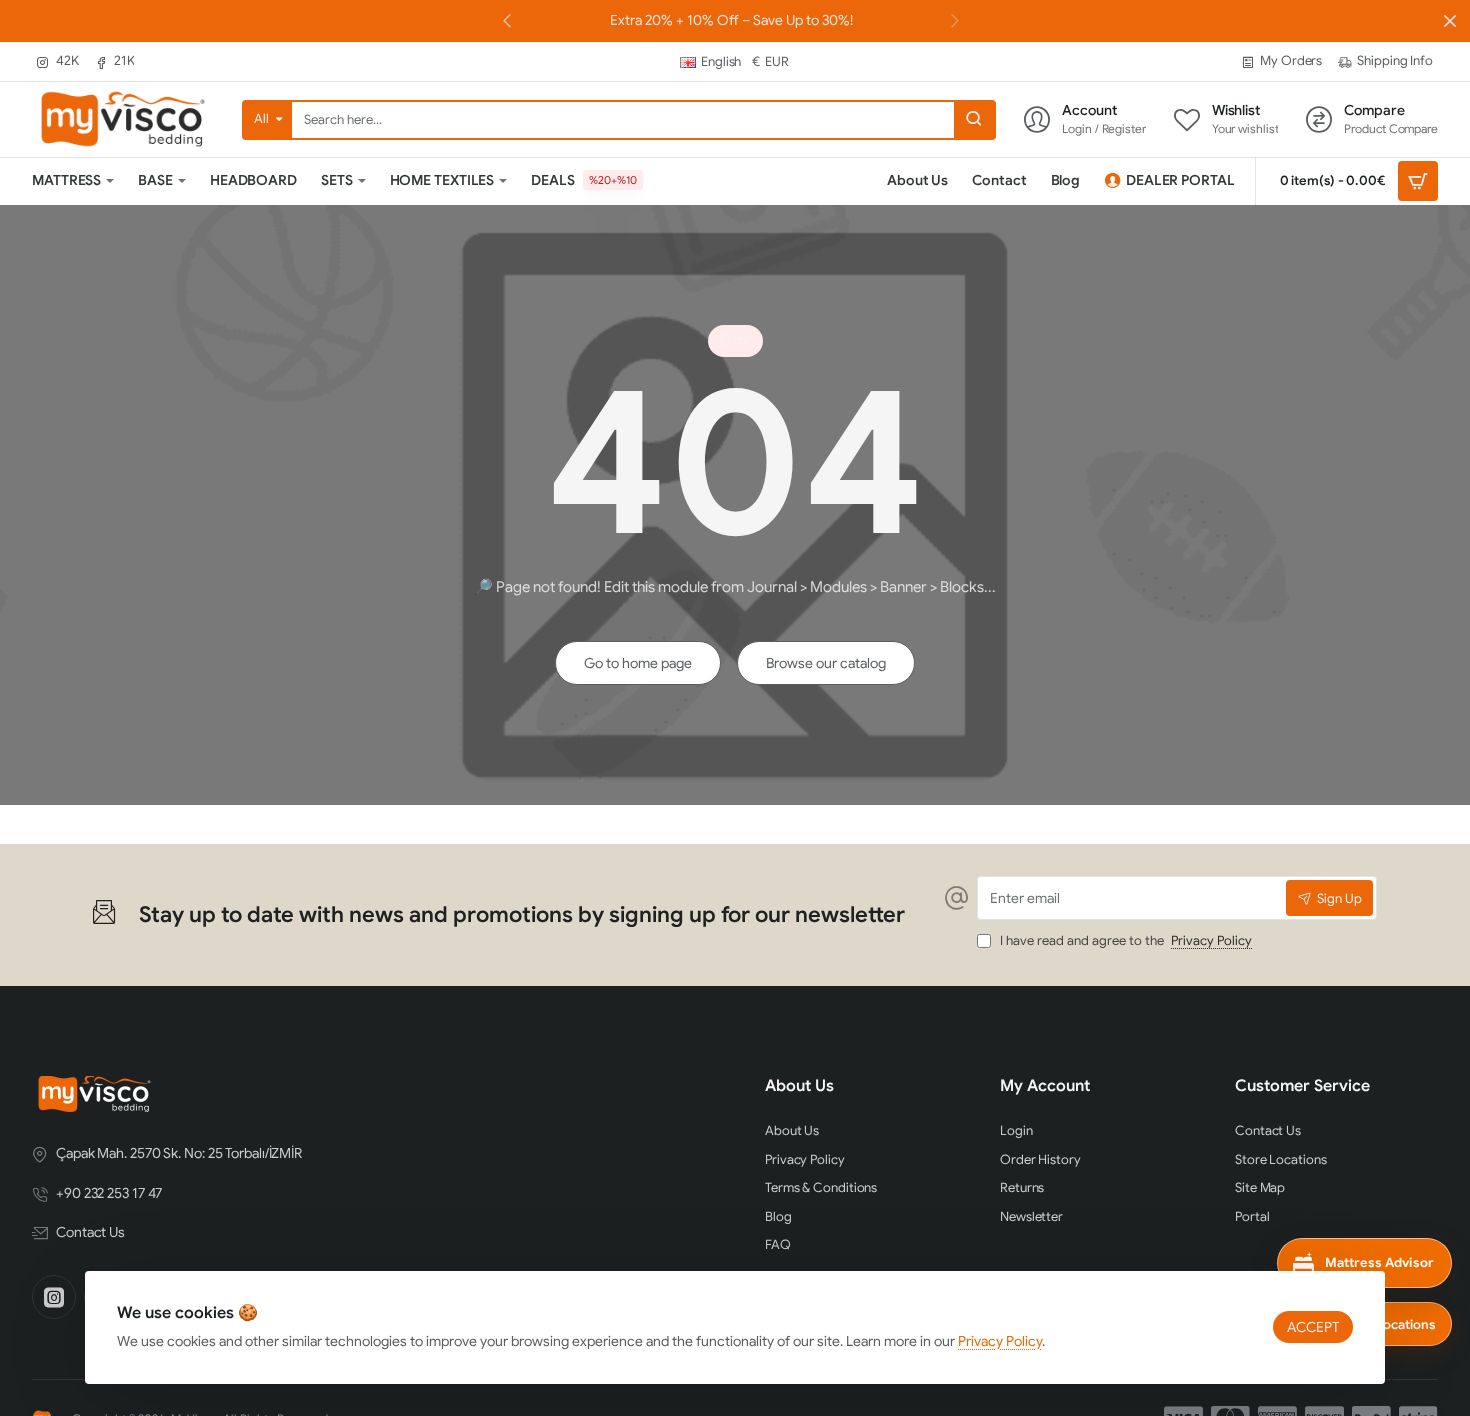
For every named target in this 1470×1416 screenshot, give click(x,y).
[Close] (1450, 21)
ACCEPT (1313, 1327)
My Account (1045, 1086)
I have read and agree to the (1124, 941)
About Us (799, 1086)
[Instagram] (54, 1297)
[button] (955, 20)
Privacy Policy (1000, 1341)
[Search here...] (974, 120)
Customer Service (1302, 1086)
